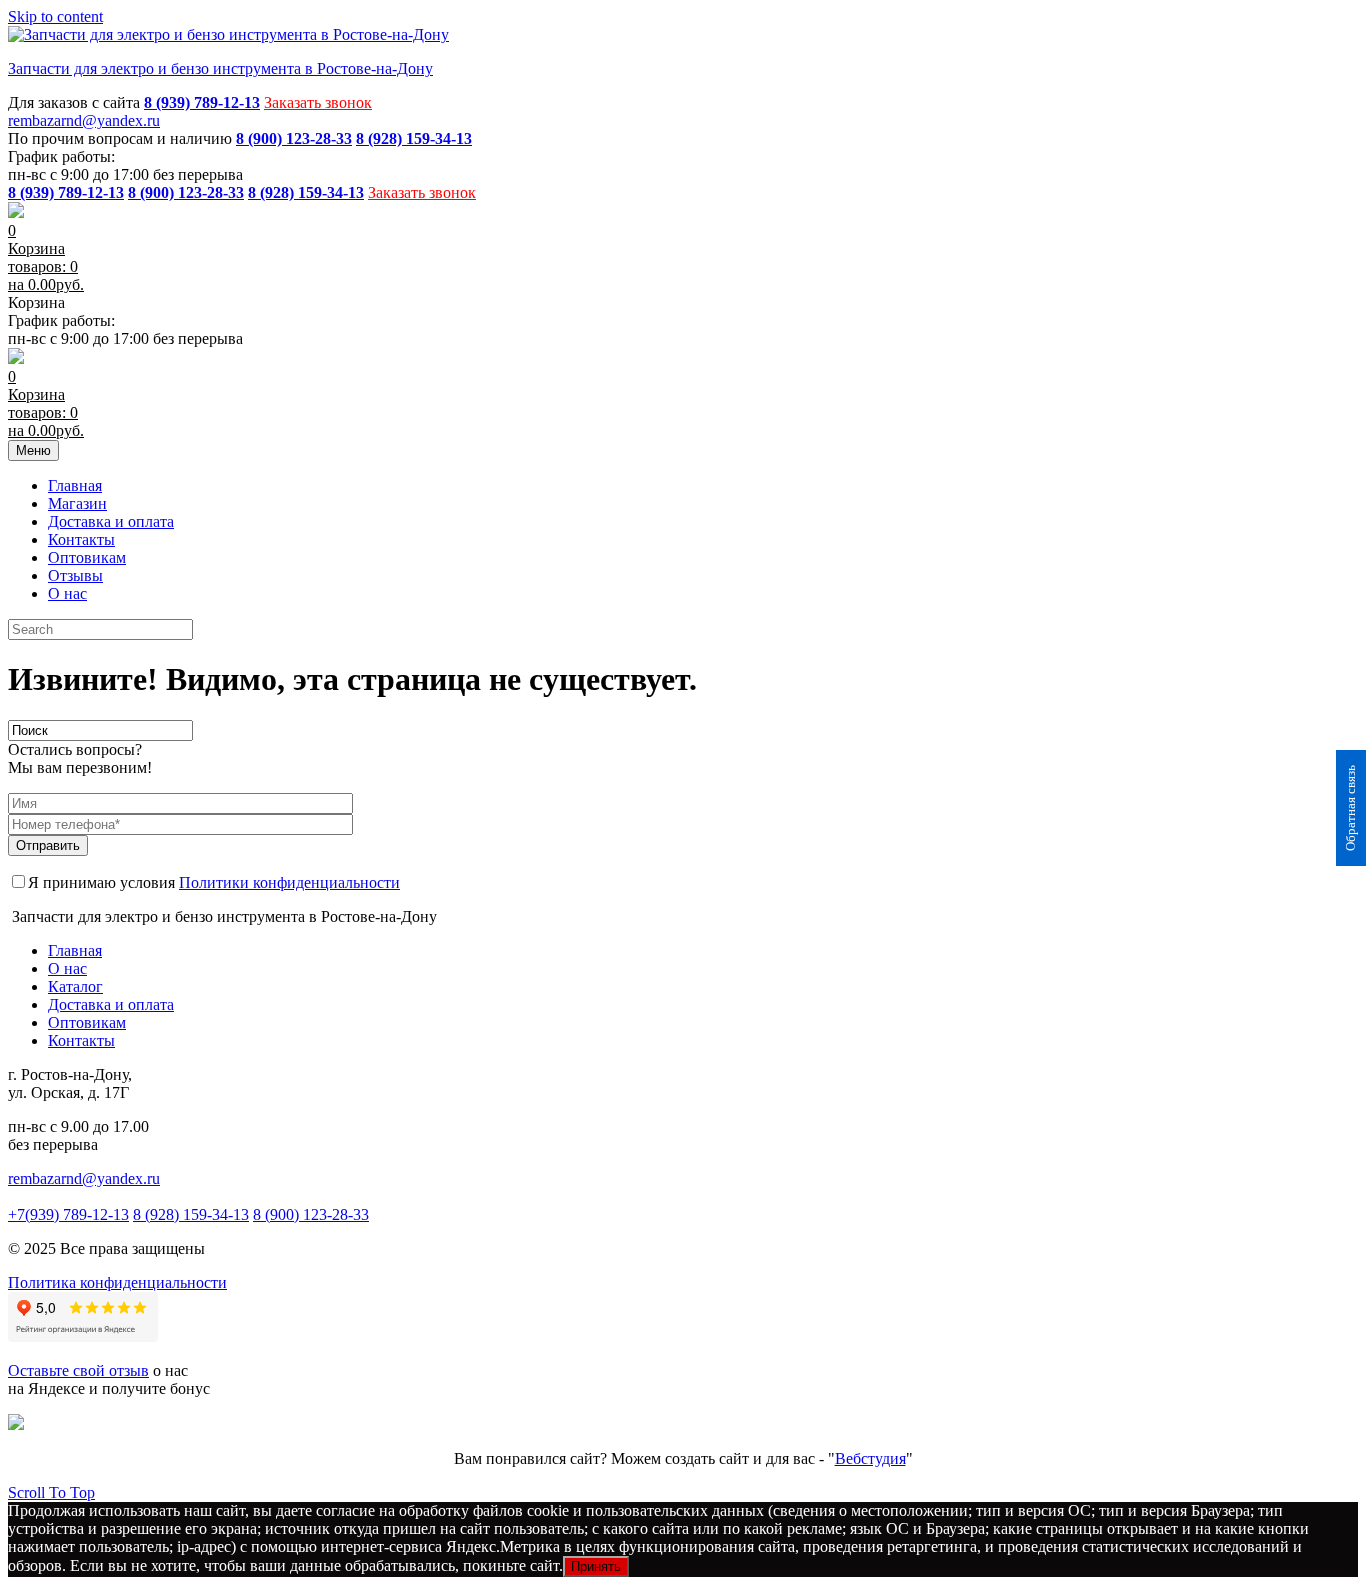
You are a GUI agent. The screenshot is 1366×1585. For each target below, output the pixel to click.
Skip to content (55, 16)
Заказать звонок (318, 102)
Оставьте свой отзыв (78, 1370)
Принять (596, 1566)
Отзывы (75, 575)
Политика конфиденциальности (117, 1282)
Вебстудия (870, 1458)
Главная (75, 485)
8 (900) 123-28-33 (311, 1214)
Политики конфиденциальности (289, 882)
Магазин (77, 503)
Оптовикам (87, 557)
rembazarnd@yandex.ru (84, 120)
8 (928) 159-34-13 (191, 1214)
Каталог (75, 986)
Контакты (81, 539)
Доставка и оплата (111, 521)
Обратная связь (1350, 808)
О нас (67, 593)
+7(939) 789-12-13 (68, 1214)
